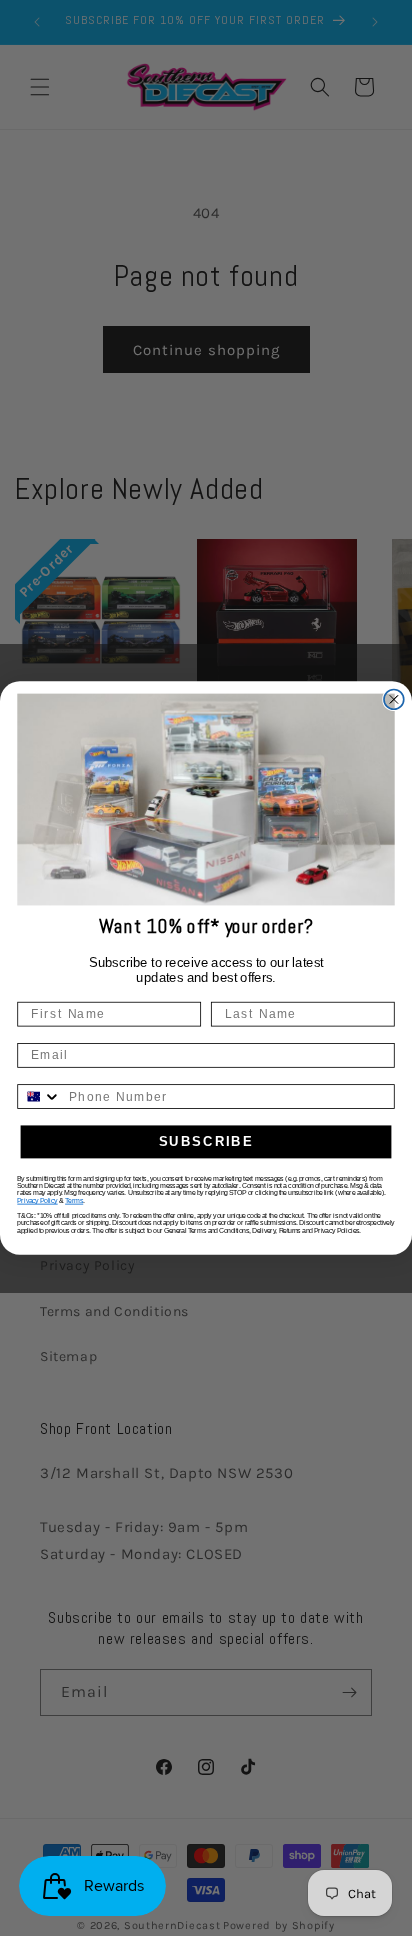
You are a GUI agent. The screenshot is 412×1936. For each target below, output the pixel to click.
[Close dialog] (394, 699)
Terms (74, 1200)
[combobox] (39, 1096)
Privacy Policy (37, 1200)
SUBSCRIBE (206, 1142)
